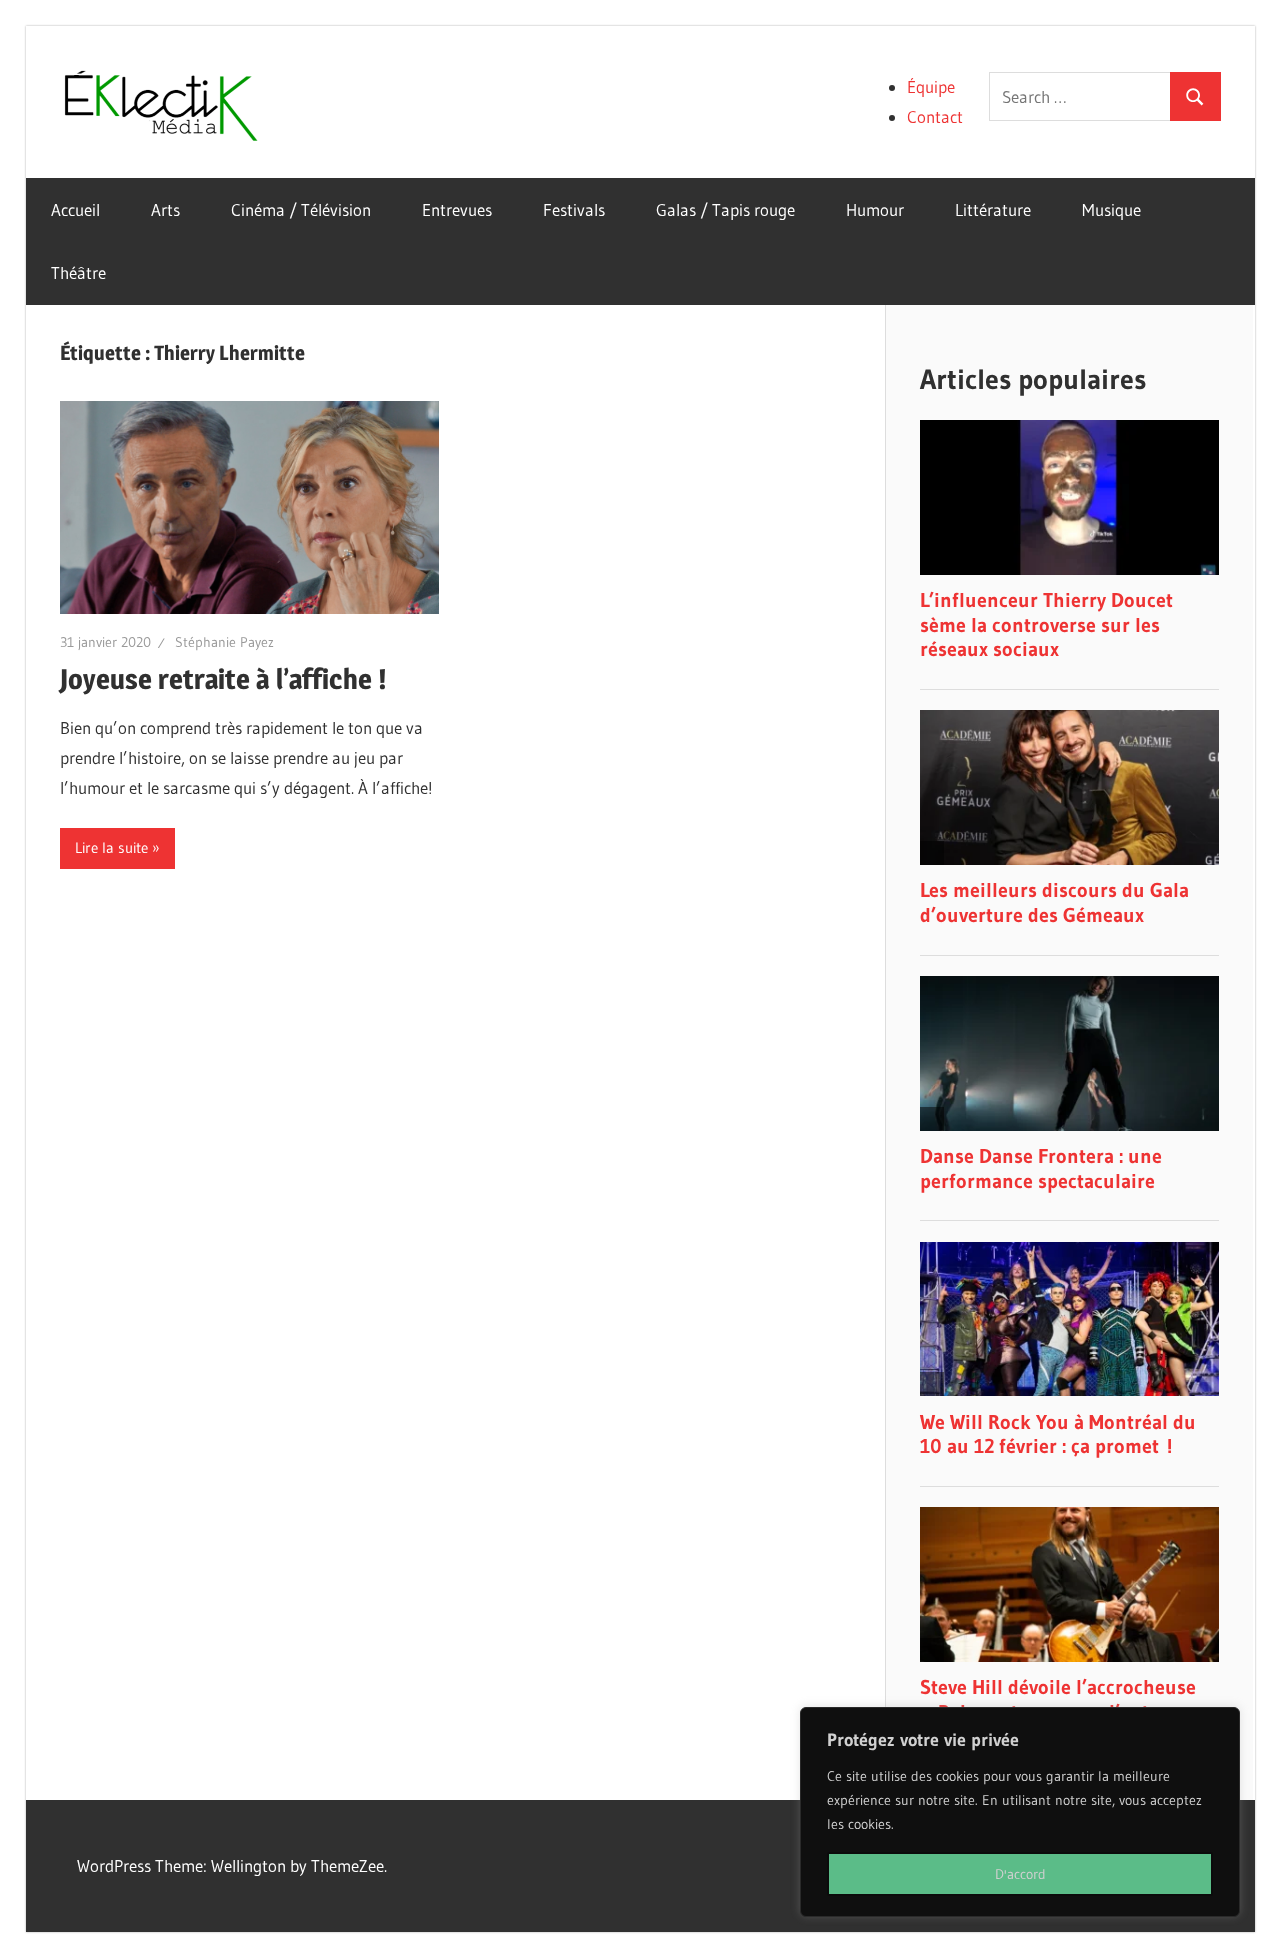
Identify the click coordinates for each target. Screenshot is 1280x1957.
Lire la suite (111, 847)
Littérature (993, 209)
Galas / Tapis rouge (725, 209)
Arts (165, 209)
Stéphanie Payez (224, 642)
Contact (935, 116)
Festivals (574, 209)
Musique (1111, 209)
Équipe (931, 86)
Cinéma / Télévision (301, 209)
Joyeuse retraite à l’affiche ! (223, 679)
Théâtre (78, 272)
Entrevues (457, 209)
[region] (1020, 1812)
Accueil (75, 209)
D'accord (1020, 1874)
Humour (875, 209)
